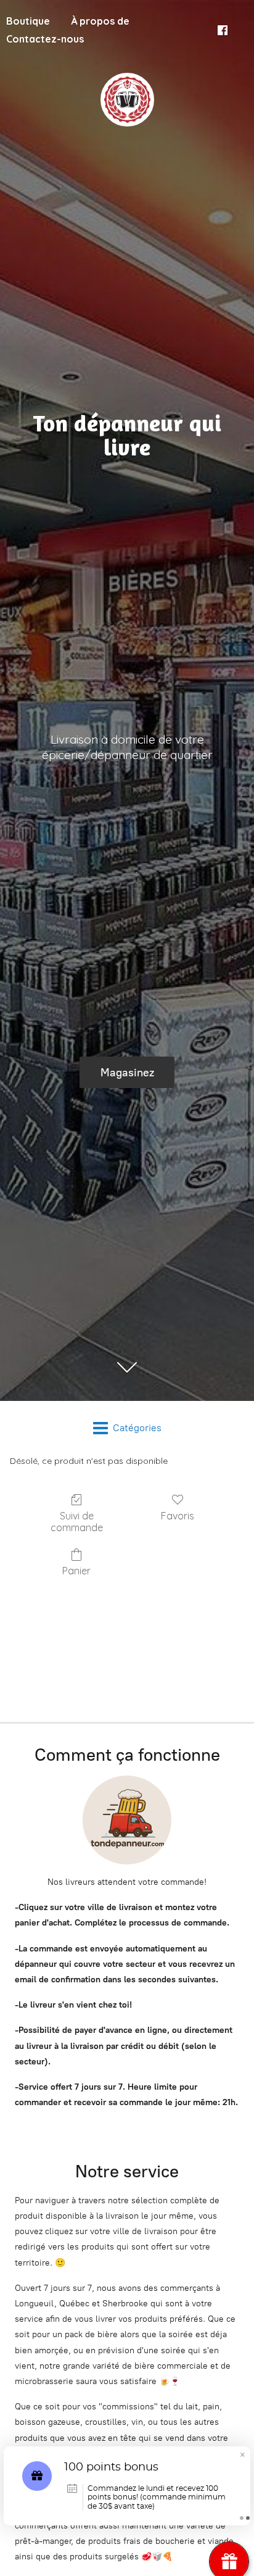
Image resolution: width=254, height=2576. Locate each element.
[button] (242, 2456)
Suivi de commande (77, 1522)
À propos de (100, 21)
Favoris (178, 1516)
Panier (76, 1571)
